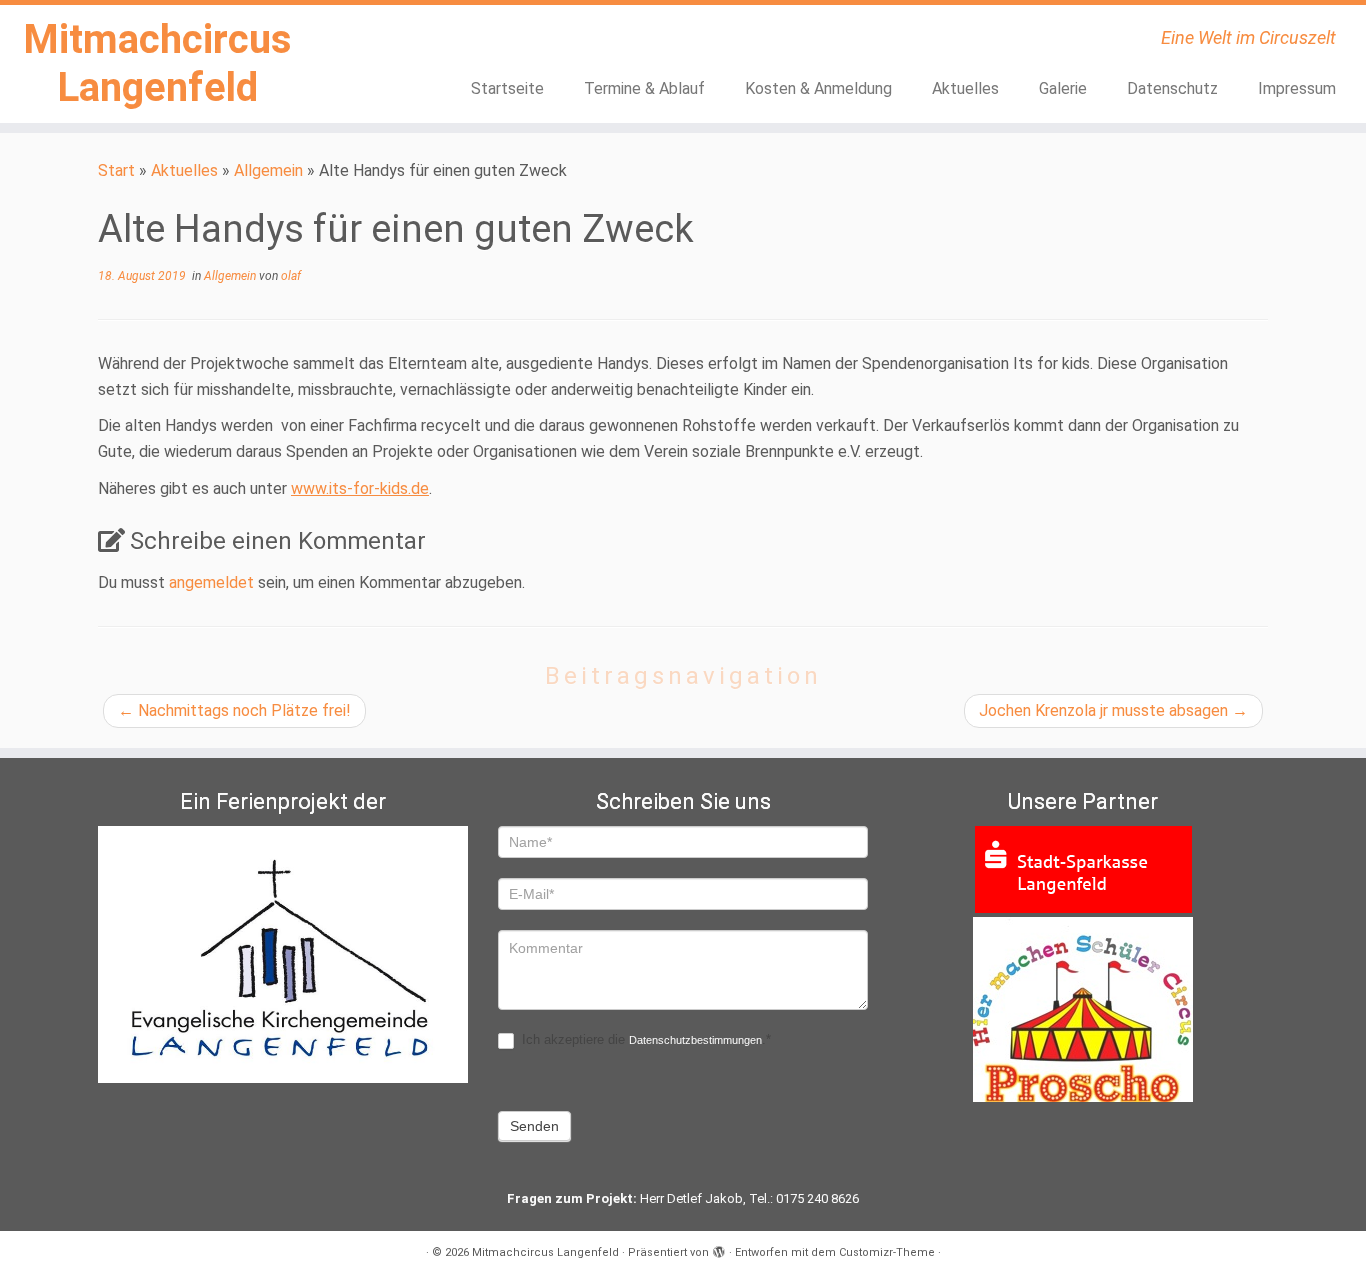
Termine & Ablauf (644, 88)
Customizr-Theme (887, 1252)
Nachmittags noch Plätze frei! (234, 710)
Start (116, 170)
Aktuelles (965, 88)
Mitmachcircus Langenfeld (157, 63)
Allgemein (268, 170)
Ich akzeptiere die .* (644, 1039)
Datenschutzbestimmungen (695, 1040)
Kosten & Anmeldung (818, 88)
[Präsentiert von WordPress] (719, 1249)
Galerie (1063, 88)
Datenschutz (1172, 88)
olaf (291, 276)
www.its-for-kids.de (360, 488)
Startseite (507, 88)
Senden (534, 1126)
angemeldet (211, 582)
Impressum (1297, 88)
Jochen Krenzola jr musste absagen (1113, 710)
